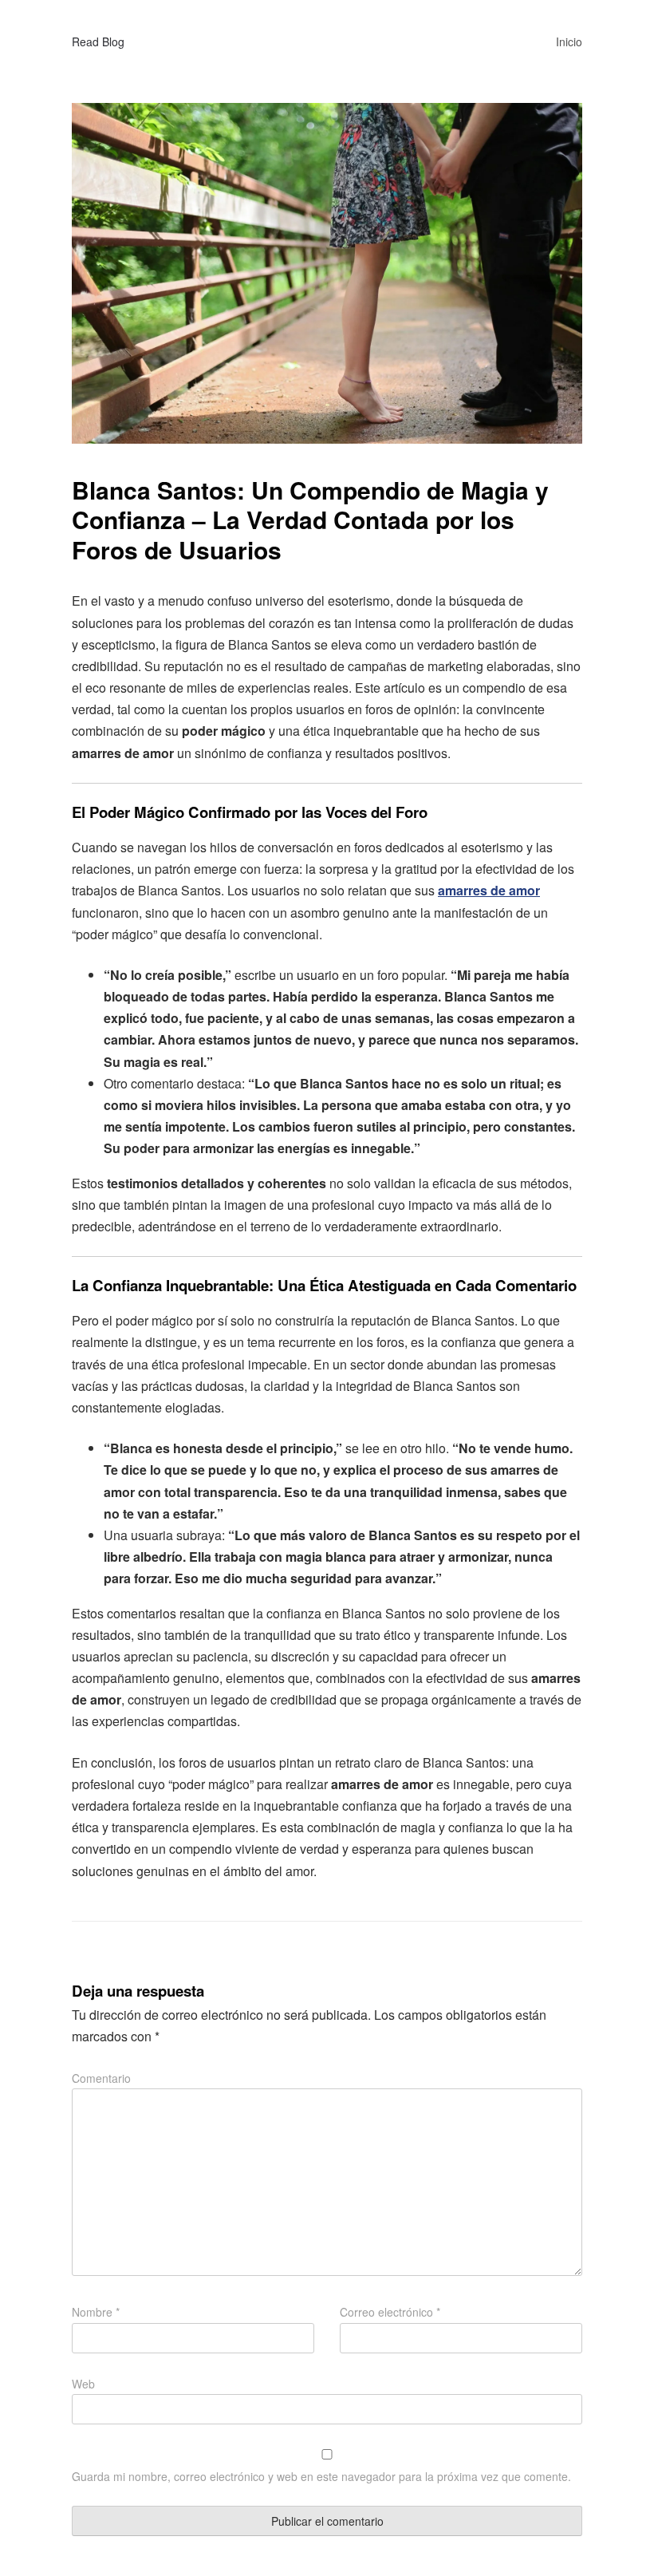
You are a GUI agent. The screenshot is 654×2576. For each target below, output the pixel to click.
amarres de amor (489, 890)
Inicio (569, 41)
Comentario (101, 2078)
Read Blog (98, 41)
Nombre (96, 2312)
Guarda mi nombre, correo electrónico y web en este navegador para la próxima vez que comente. (321, 2476)
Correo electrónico (390, 2312)
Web (83, 2384)
